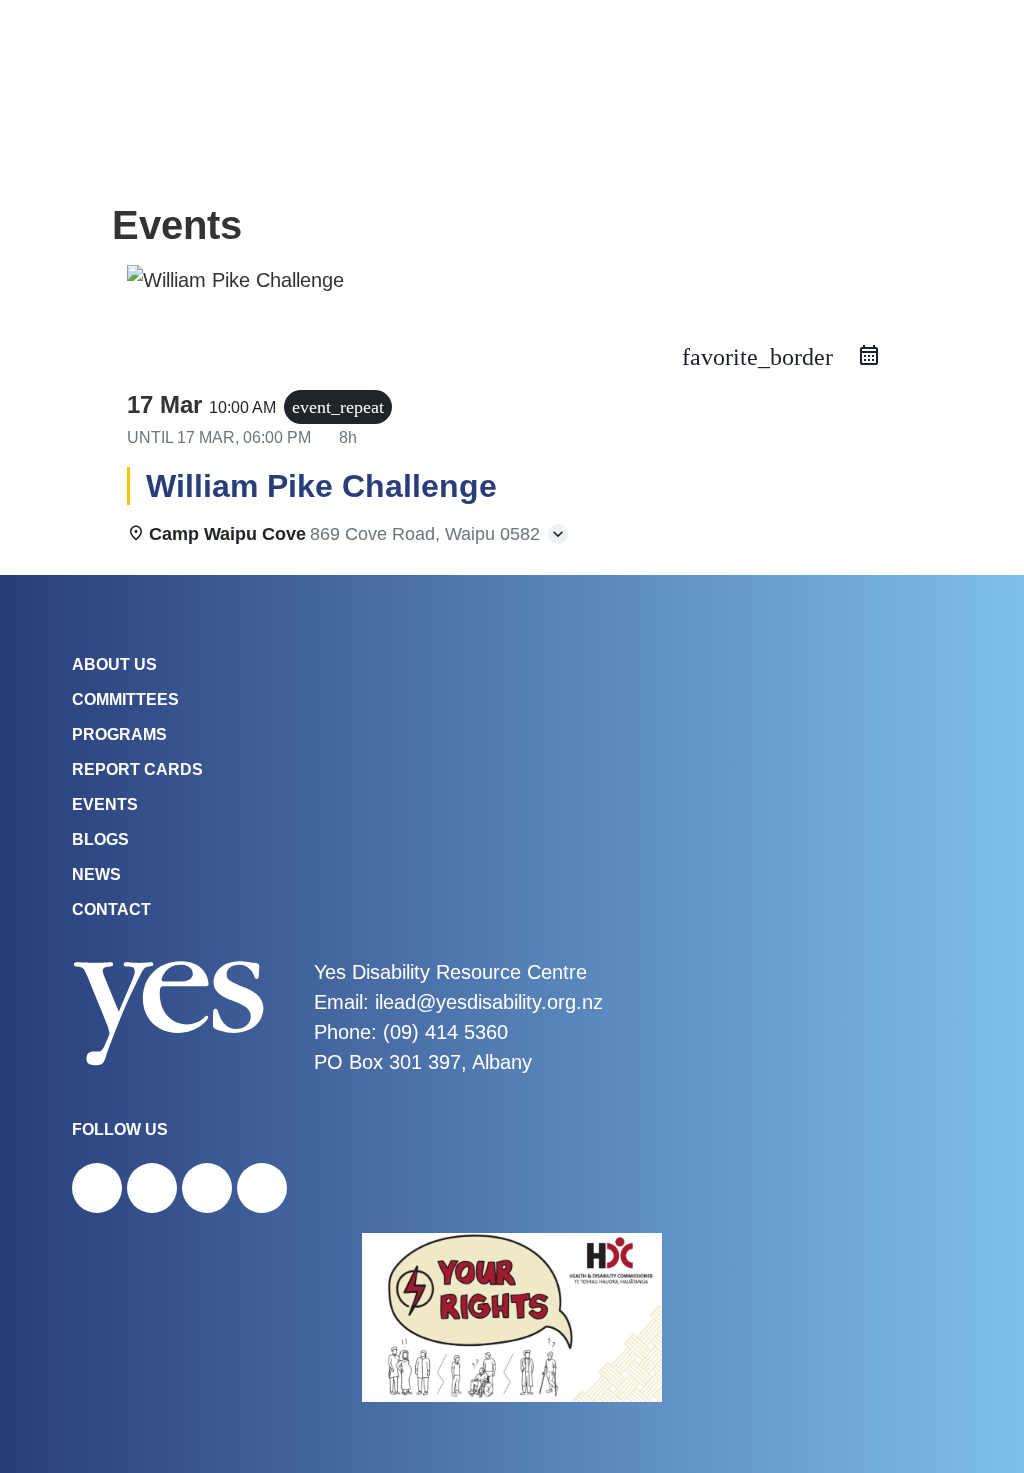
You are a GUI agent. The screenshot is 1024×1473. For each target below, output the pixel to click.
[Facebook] (97, 1188)
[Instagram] (152, 1188)
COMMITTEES (125, 699)
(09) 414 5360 (445, 1032)
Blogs (100, 839)
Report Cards (137, 769)
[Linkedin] (262, 1188)
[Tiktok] (207, 1188)
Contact (111, 909)
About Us (114, 664)
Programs (119, 734)
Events (105, 804)
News (96, 874)
